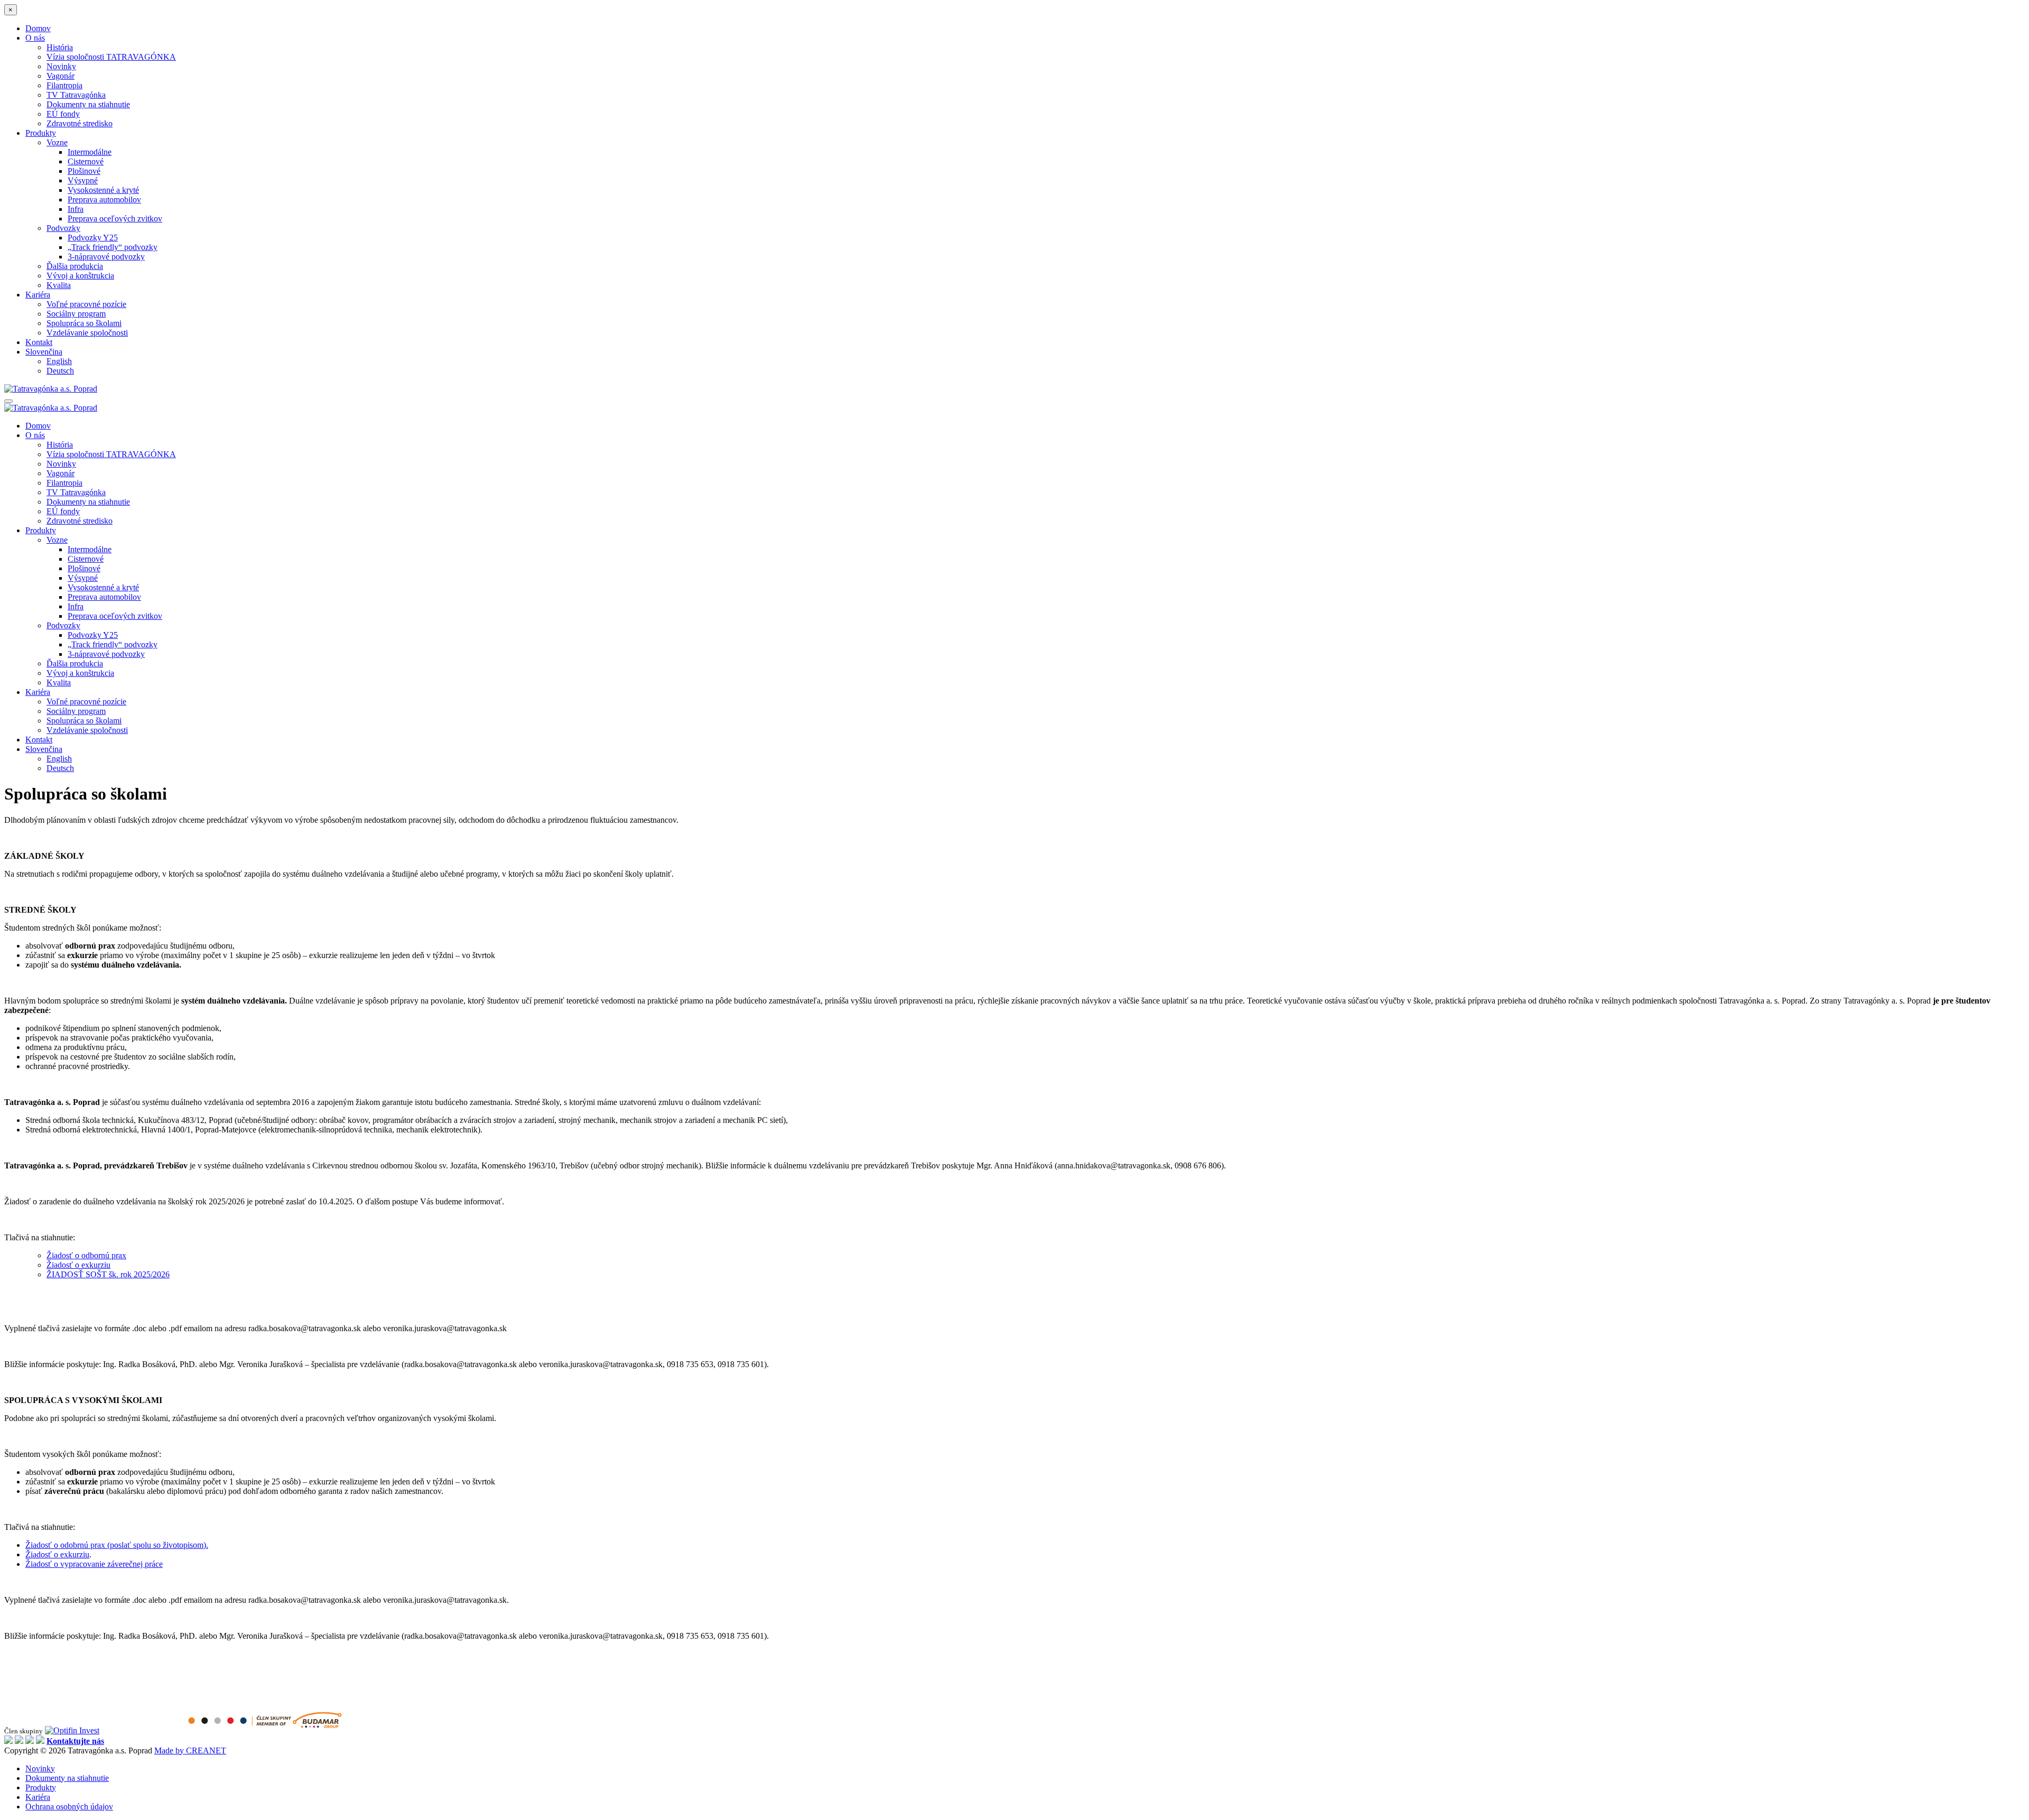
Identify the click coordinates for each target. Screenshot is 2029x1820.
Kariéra (38, 295)
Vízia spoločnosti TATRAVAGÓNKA (111, 57)
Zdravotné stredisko (80, 123)
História (60, 47)
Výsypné (83, 180)
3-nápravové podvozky (106, 257)
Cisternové (86, 161)
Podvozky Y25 (93, 238)
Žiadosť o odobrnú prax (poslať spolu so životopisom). (117, 1545)
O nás (35, 38)
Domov (38, 28)
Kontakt (39, 342)
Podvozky (63, 228)
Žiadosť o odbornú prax (86, 1255)
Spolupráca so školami (84, 323)
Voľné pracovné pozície (86, 304)
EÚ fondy (63, 114)
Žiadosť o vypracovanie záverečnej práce (94, 1564)
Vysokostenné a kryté (103, 190)
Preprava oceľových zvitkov (115, 219)
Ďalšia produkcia (75, 266)
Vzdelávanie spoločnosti (87, 333)
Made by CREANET (190, 1751)
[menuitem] (44, 352)
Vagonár (61, 76)
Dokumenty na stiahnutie (88, 104)
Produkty (41, 133)
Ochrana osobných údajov (69, 1807)
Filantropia (64, 85)
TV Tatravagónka (76, 95)
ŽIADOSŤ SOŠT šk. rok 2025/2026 (108, 1274)
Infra (76, 209)
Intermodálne (90, 152)
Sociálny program (76, 314)
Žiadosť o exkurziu (78, 1265)
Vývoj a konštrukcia (80, 276)
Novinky (61, 66)
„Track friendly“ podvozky (113, 247)
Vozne (57, 142)
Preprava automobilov (104, 199)
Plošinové (84, 171)
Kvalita (59, 285)
